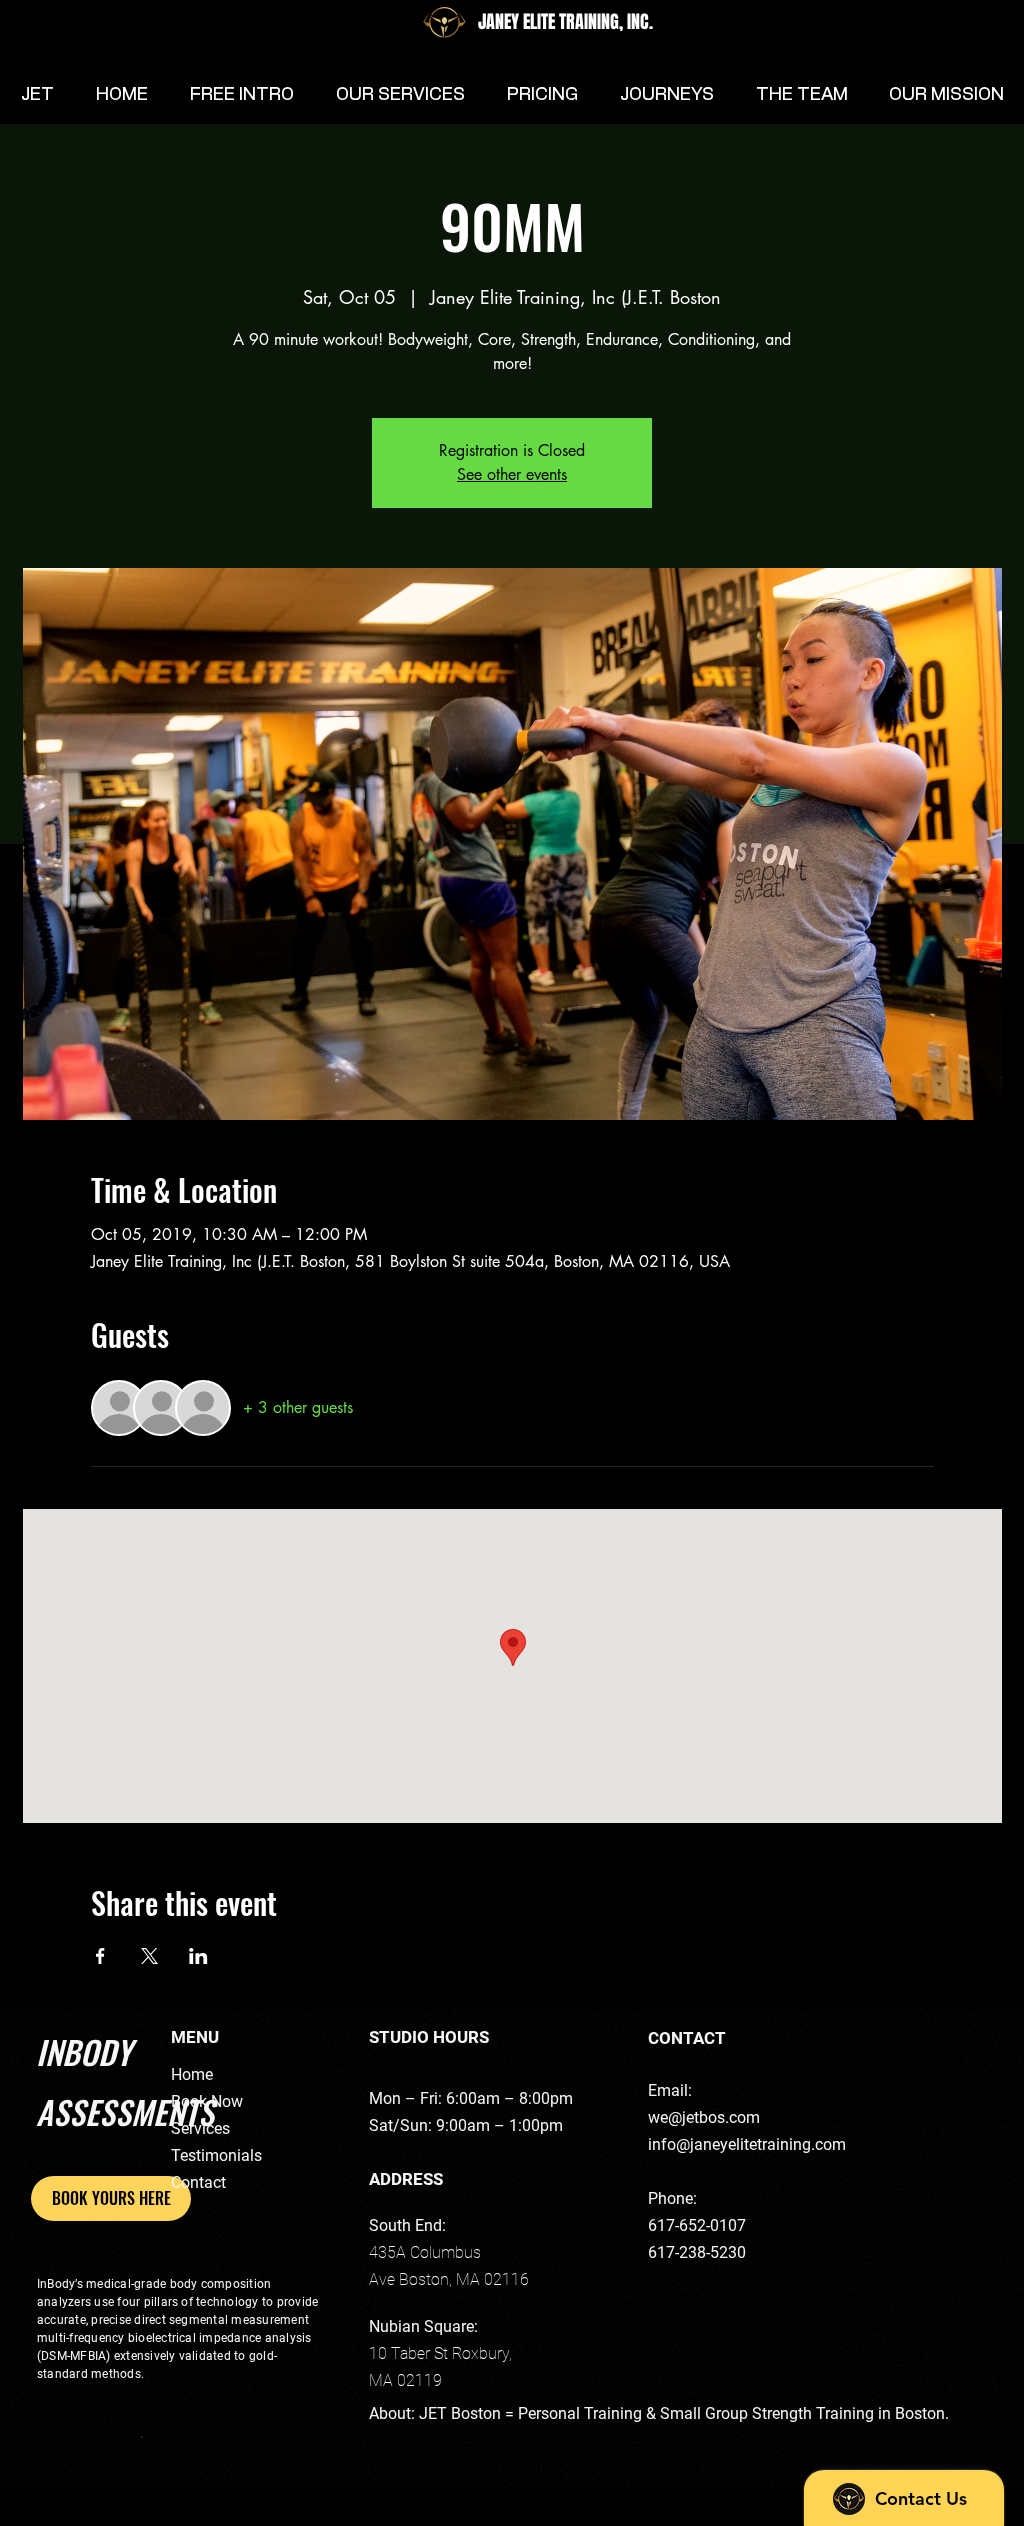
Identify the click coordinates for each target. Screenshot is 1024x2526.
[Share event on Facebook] (100, 1956)
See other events (512, 474)
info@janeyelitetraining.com (747, 2144)
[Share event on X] (149, 1956)
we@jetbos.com (704, 2117)
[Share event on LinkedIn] (198, 1956)
